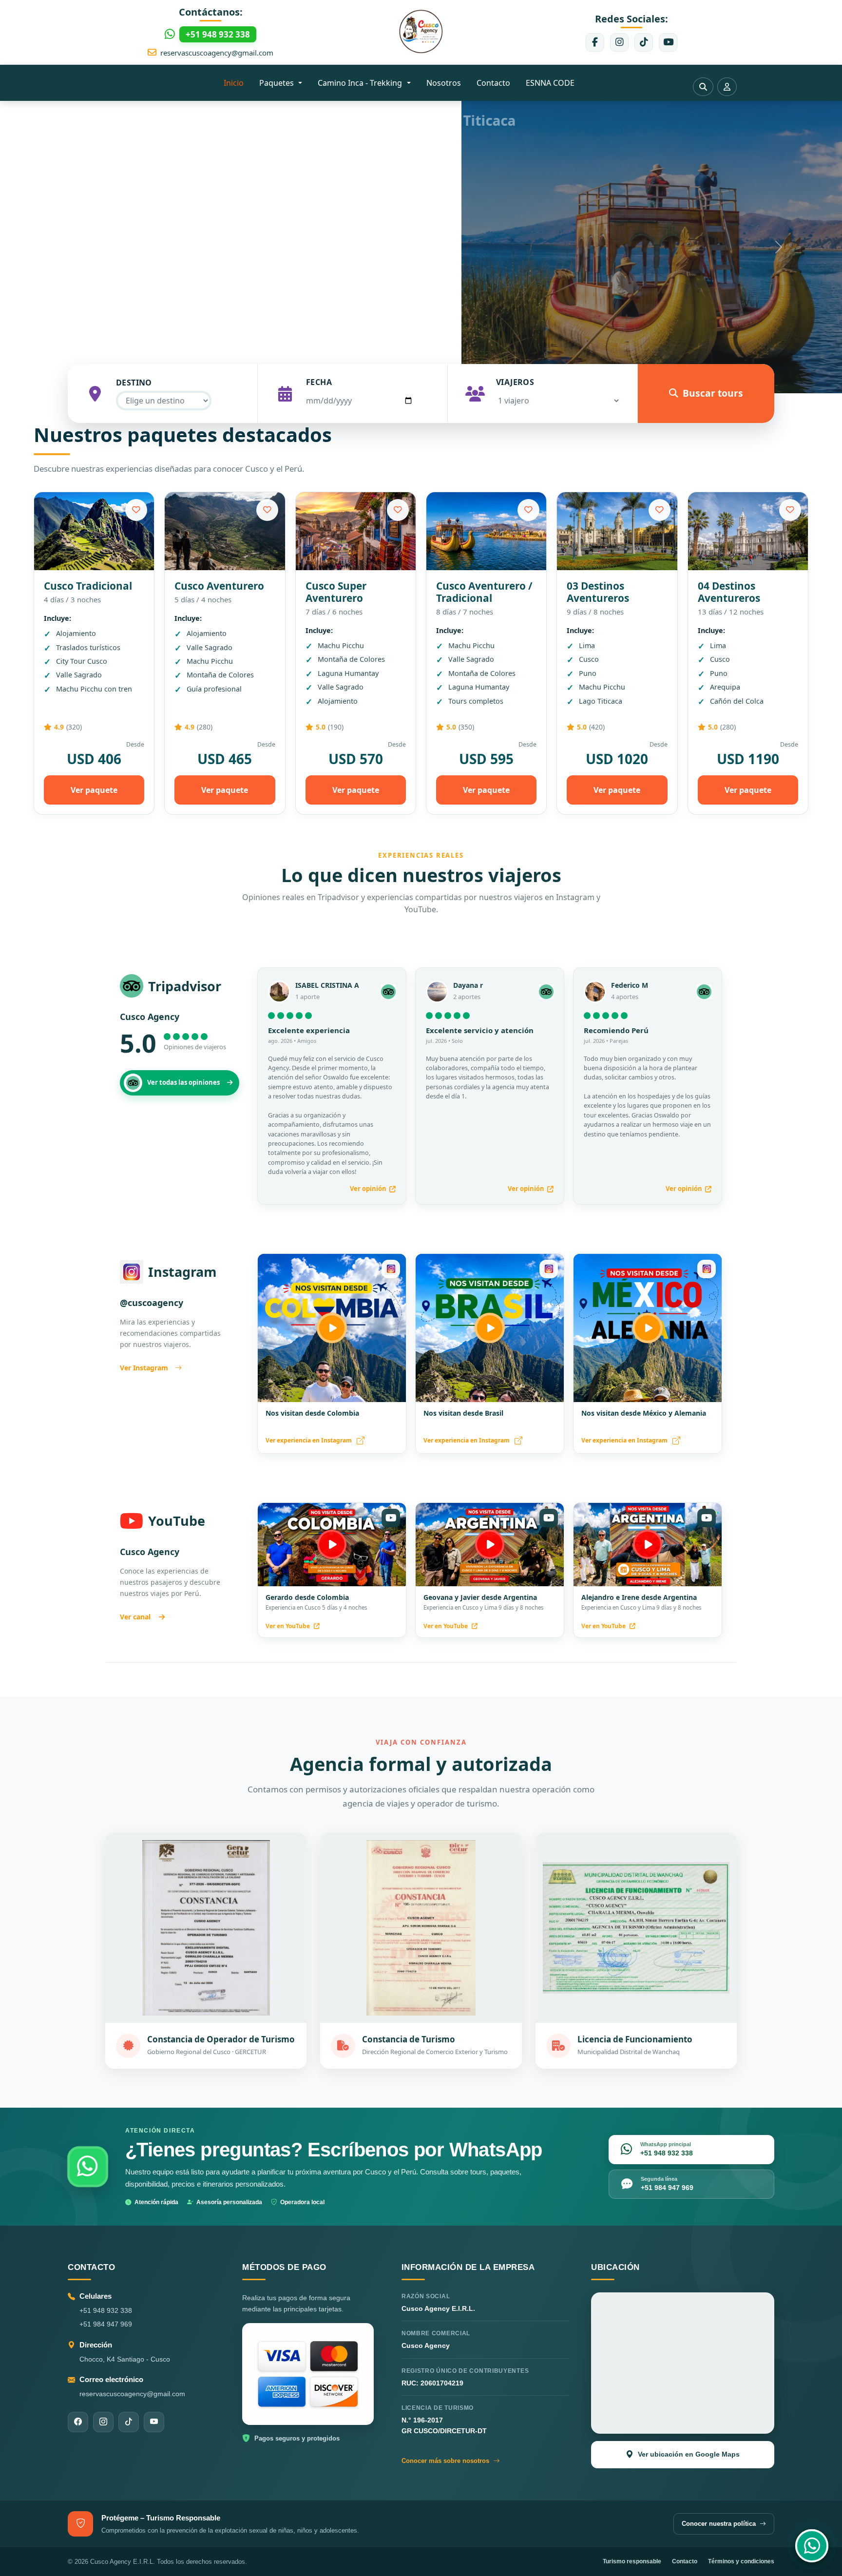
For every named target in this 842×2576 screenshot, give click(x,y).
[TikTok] (644, 42)
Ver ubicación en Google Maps (689, 2454)
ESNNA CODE (550, 83)
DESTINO (134, 383)
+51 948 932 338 (106, 2310)
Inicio (234, 83)
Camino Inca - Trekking (361, 83)
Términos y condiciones (741, 2561)
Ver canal (135, 1617)
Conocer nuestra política (719, 2524)
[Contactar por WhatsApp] (812, 2546)
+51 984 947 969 (106, 2324)
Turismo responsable (632, 2561)
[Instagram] (619, 42)
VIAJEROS (515, 382)
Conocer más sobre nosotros (445, 2461)
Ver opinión (368, 1189)
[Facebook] (595, 42)
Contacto (493, 83)
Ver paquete (94, 790)
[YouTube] (668, 42)
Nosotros (444, 83)
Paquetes (277, 83)
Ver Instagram (144, 1368)
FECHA (319, 382)
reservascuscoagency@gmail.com (217, 53)
